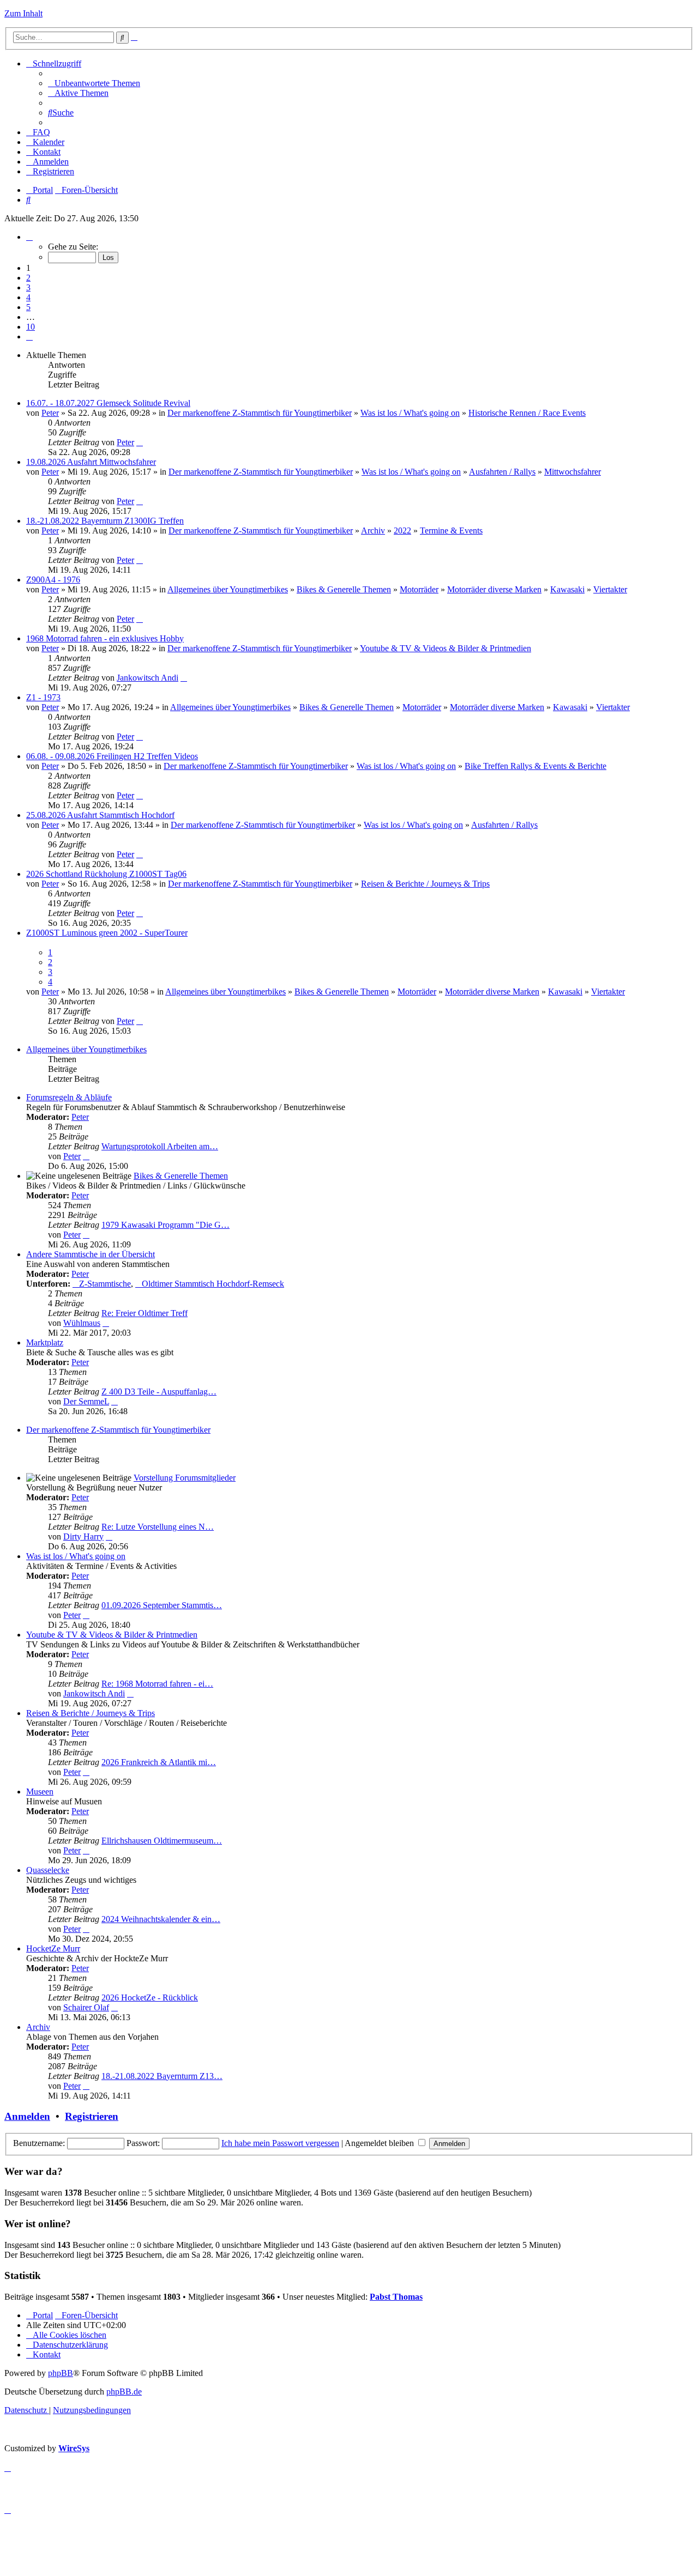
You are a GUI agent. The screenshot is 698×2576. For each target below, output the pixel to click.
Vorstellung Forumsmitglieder (185, 1478)
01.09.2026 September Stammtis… (162, 1605)
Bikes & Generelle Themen (344, 589)
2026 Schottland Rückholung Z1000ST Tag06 (106, 874)
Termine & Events (451, 531)
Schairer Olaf (86, 2007)
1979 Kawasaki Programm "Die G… (166, 1225)
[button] (29, 237)
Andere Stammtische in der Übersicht (91, 1254)
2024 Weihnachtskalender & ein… (161, 1919)
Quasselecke (48, 1870)
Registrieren (92, 2116)
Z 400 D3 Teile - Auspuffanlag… (159, 1392)
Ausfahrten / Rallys (502, 472)
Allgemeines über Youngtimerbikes (228, 589)
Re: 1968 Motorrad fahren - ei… (157, 1684)
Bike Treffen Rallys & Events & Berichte (535, 766)
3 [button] (28, 287)
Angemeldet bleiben (380, 2143)
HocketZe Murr (53, 1948)
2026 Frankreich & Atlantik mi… (159, 1762)
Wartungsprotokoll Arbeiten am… (160, 1146)
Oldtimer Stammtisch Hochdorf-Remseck (213, 1284)
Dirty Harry (83, 1536)
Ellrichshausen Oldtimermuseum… (162, 1841)
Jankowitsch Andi (148, 678)
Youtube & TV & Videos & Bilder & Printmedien (446, 648)
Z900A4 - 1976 (53, 580)
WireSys (74, 2448)
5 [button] (28, 307)
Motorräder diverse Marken (494, 589)
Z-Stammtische (105, 1284)
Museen (40, 1792)
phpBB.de (124, 2392)
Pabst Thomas (396, 2297)
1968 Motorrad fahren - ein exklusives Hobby (105, 638)
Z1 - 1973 (43, 697)
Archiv (373, 531)
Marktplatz (45, 1342)
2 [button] (28, 278)
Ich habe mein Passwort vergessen (280, 2143)
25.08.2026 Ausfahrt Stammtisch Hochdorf (100, 815)
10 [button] (31, 327)
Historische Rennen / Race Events (527, 413)
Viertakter (610, 589)
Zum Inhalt (23, 13)
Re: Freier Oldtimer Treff (145, 1313)
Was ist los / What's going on (410, 413)
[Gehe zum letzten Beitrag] (140, 442)
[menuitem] (94, 83)
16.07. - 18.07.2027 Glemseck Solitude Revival (108, 403)
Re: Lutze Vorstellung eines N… (158, 1527)
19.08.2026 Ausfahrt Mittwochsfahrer (91, 462)
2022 (402, 531)
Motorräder (419, 589)
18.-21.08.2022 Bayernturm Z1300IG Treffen (105, 521)
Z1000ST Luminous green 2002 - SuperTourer (107, 933)
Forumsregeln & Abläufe (69, 1097)
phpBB (61, 2373)
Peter (50, 413)
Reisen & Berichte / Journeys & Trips (425, 884)
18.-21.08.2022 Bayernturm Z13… (162, 2076)
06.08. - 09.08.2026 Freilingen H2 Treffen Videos (112, 756)
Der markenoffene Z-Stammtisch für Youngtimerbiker (260, 413)
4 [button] (28, 297)
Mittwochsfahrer (573, 472)
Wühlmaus (82, 1323)
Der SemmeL (86, 1401)
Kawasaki (567, 589)
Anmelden (27, 2116)
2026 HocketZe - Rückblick (150, 1998)
